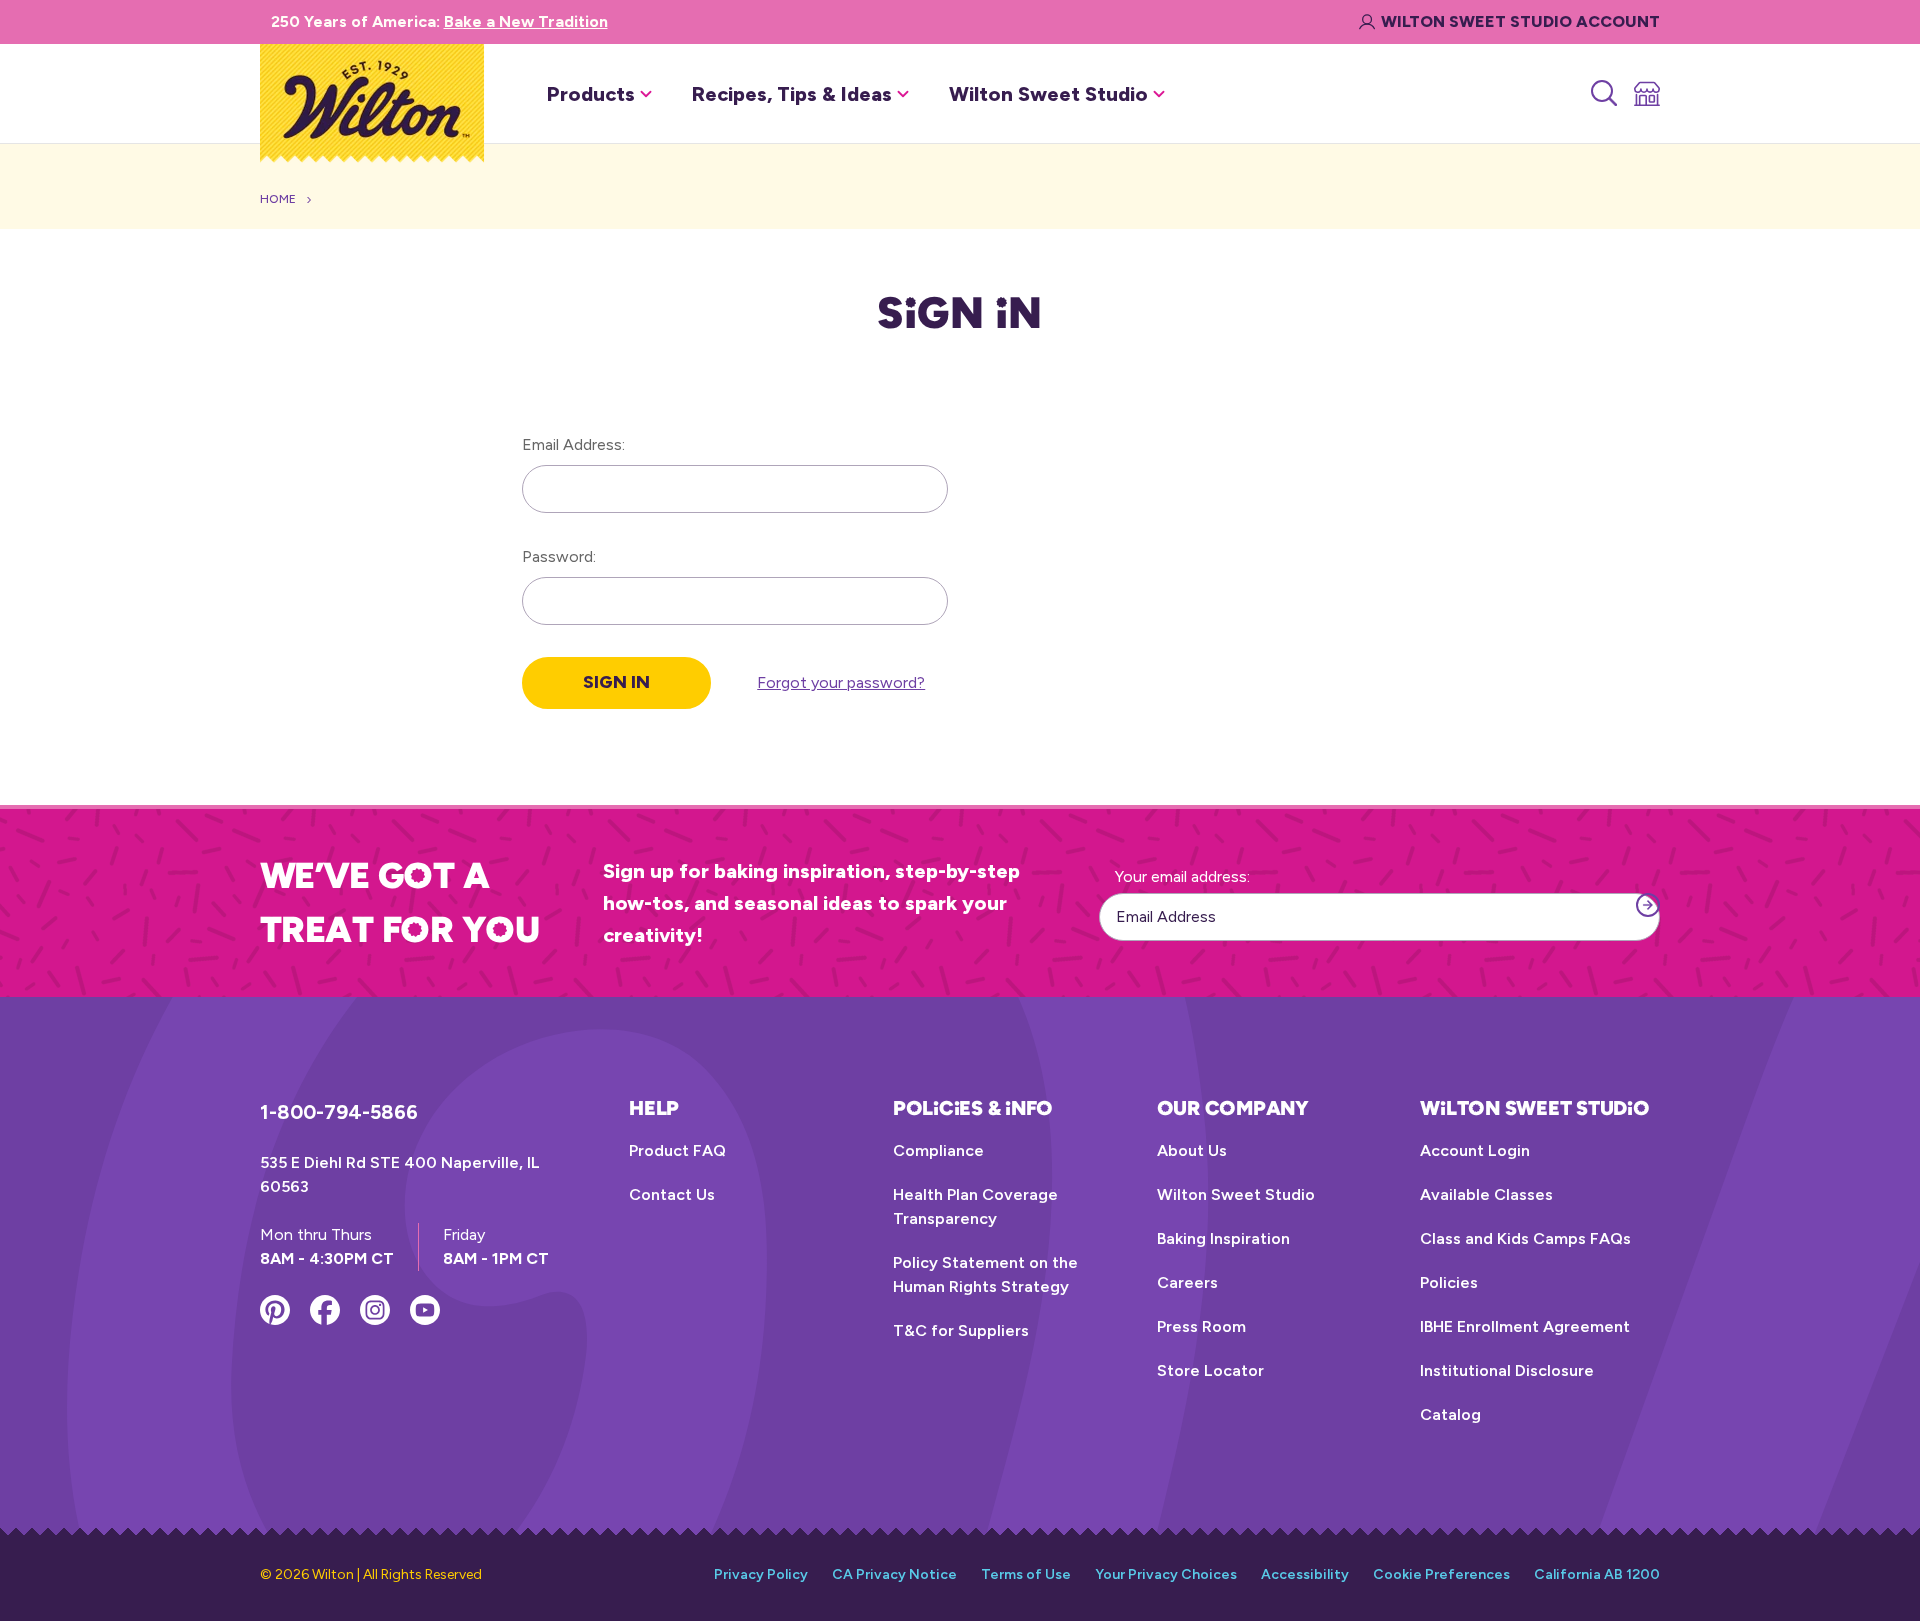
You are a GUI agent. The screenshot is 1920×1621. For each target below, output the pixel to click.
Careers (1187, 1282)
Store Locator (1210, 1370)
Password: (559, 556)
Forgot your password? (841, 682)
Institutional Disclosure (1507, 1370)
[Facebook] (325, 1310)
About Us (1192, 1150)
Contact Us (672, 1194)
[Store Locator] (1645, 94)
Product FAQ (677, 1150)
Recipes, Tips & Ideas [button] (792, 94)
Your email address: (1182, 876)
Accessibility (1305, 1574)
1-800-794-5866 (339, 1112)
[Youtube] (425, 1310)
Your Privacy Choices (1166, 1574)
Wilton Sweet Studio (1236, 1194)
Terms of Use (1026, 1574)
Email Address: (573, 444)
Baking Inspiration (1223, 1238)
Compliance (938, 1150)
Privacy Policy (761, 1574)
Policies (1449, 1282)
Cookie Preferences (1441, 1574)
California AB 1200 (1597, 1574)
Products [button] (591, 94)
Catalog (1450, 1414)
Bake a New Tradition (526, 21)
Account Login (1475, 1150)
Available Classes (1486, 1194)
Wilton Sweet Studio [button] (1048, 94)
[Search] (1602, 94)
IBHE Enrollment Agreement (1525, 1326)
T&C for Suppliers (961, 1330)
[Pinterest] (275, 1310)
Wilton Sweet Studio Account (1520, 21)
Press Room (1201, 1326)
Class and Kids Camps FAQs (1525, 1238)
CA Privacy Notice (894, 1574)
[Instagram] (375, 1310)
